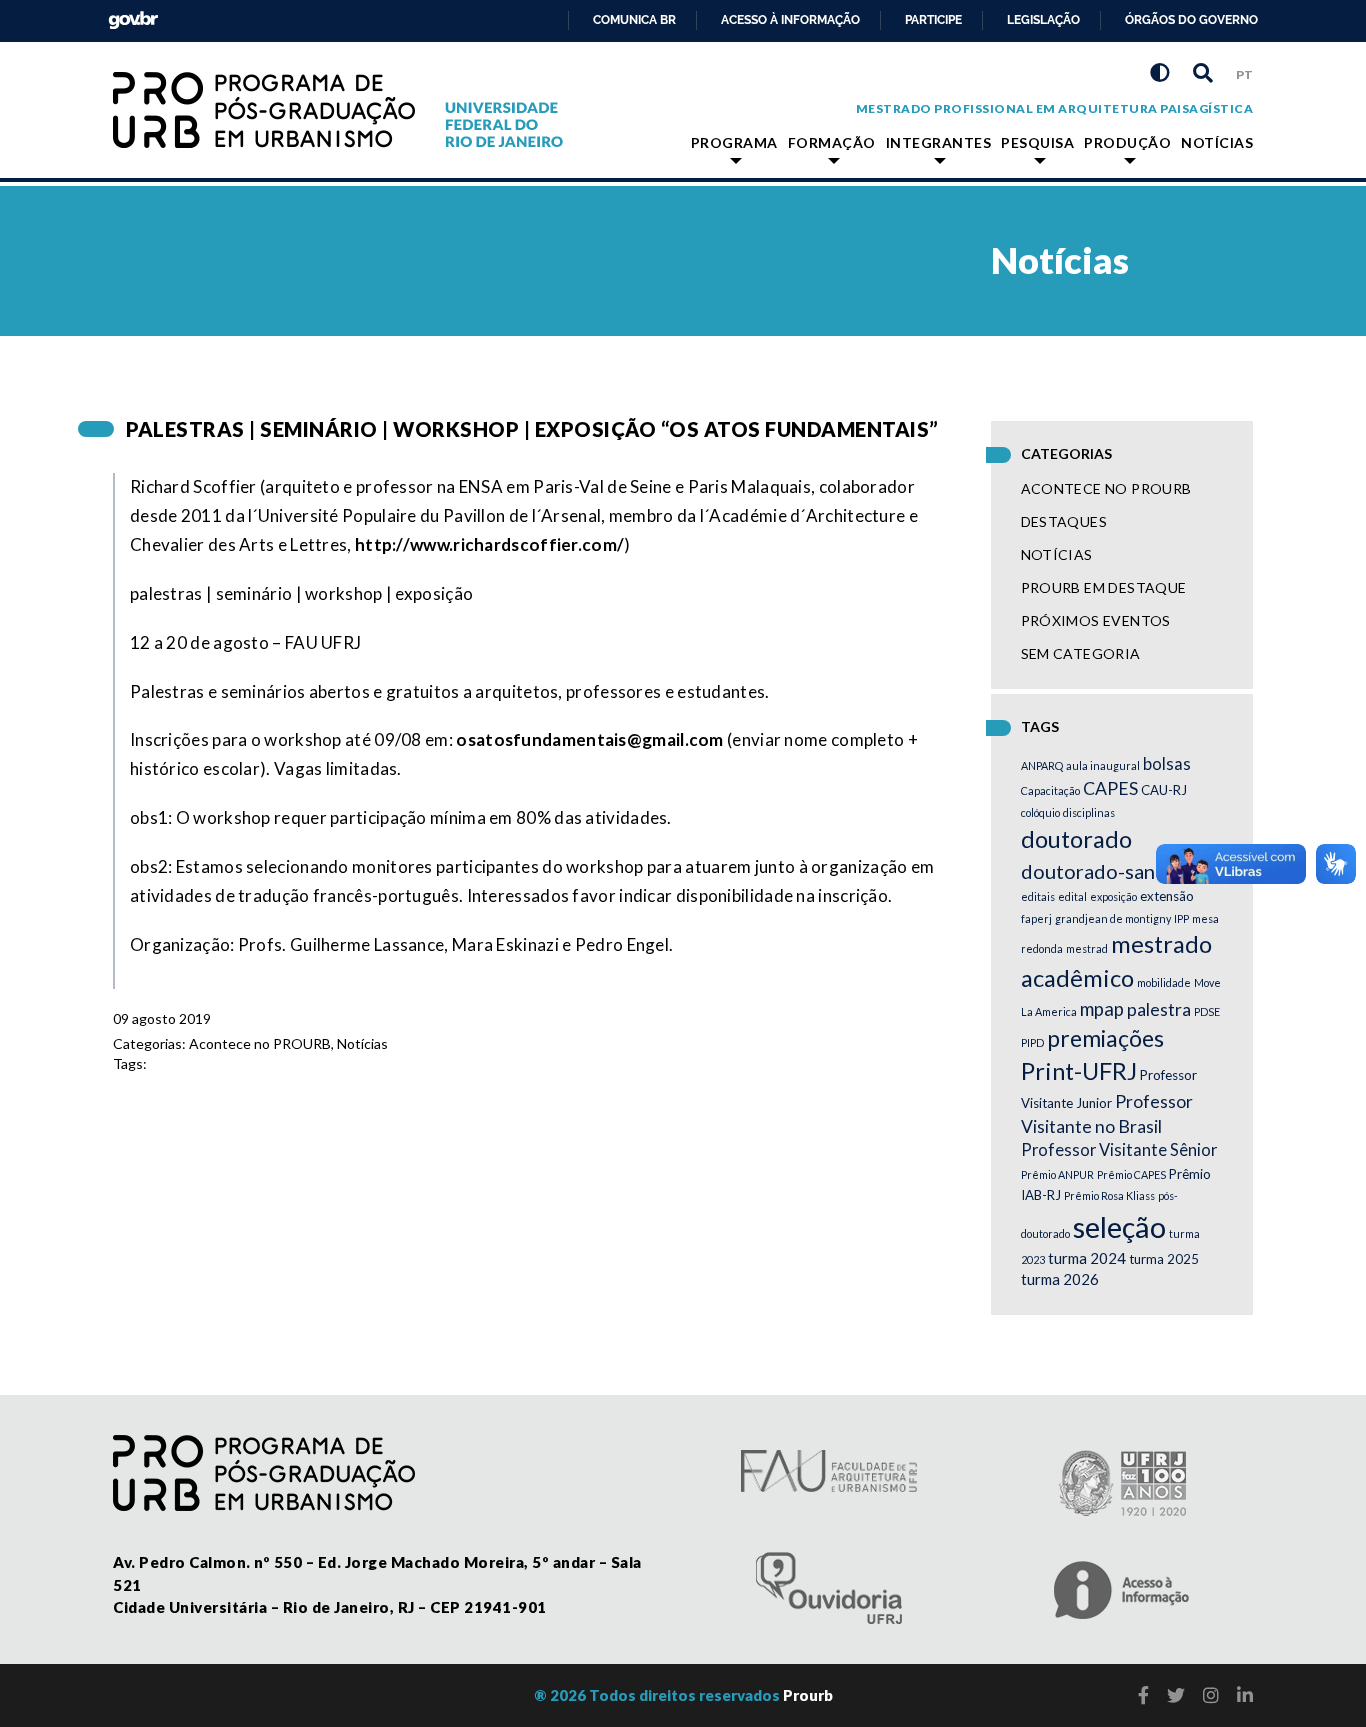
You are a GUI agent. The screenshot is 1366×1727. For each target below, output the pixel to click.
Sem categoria (1081, 653)
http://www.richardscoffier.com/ (489, 544)
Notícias (1217, 142)
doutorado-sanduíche (1118, 871)
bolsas (1167, 764)
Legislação (1043, 20)
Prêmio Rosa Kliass (1109, 1195)
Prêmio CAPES (1131, 1174)
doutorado (1076, 839)
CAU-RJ (1164, 790)
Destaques (1064, 521)
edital (1072, 896)
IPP (1181, 918)
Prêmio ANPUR (1057, 1174)
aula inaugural (1103, 765)
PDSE (1207, 1011)
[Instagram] (1211, 1695)
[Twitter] (1176, 1695)
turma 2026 (1060, 1279)
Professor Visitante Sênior (1119, 1150)
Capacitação (1050, 790)
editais (1038, 896)
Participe (933, 20)
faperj (1036, 918)
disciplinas (1089, 812)
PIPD (1032, 1042)
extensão (1167, 896)
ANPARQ (1042, 765)
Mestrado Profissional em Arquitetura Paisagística (1055, 108)
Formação (832, 142)
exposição (1113, 896)
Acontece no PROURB (260, 1043)
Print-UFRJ (1079, 1071)
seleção (1119, 1226)
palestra (1159, 1009)
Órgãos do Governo (1191, 20)
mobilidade (1164, 982)
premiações (1105, 1038)
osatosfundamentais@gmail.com (589, 739)
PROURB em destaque (1104, 587)
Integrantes (939, 142)
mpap (1102, 1009)
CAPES (1110, 788)
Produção (1127, 142)
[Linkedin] (1245, 1695)
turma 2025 (1164, 1259)
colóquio (1040, 812)
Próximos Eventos (1096, 620)
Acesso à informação (790, 20)
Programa (734, 142)
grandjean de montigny (1113, 918)
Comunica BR (634, 20)
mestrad (1087, 948)
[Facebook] (1143, 1695)
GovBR (129, 14)
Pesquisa (1037, 142)
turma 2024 (1087, 1258)
